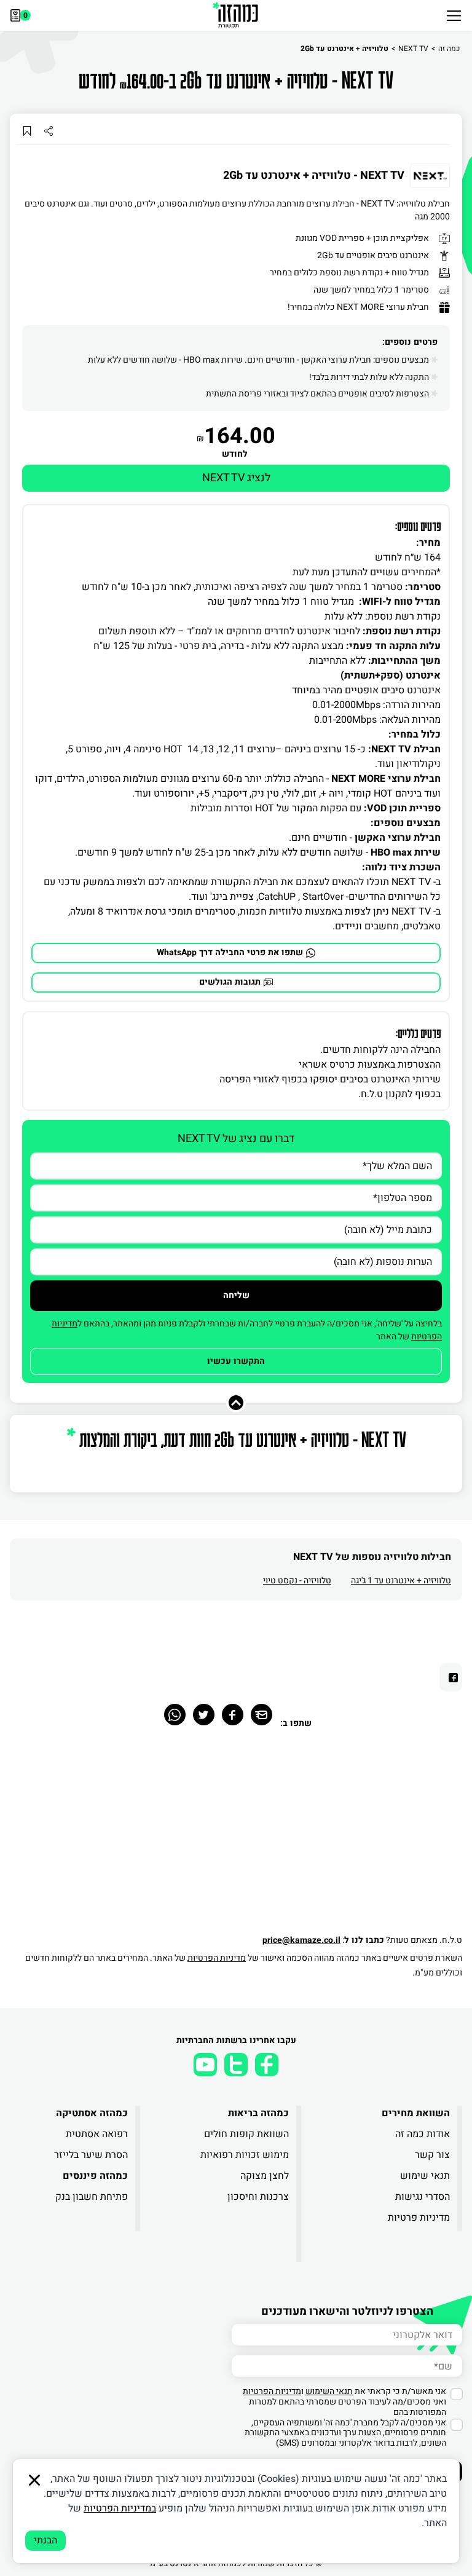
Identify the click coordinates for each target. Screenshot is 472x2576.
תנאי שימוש (425, 2176)
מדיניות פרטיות (419, 2218)
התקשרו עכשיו (236, 1361)
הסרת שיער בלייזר (91, 2155)
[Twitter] (204, 1715)
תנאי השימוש (329, 2391)
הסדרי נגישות (423, 2197)
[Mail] (262, 1715)
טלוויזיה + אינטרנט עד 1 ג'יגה (401, 1581)
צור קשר (432, 2155)
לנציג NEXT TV (236, 478)
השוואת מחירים (416, 2113)
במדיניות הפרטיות (120, 2508)
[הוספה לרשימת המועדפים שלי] (27, 131)
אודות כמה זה (423, 2134)
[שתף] (48, 131)
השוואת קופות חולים (246, 2134)
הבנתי (45, 2540)
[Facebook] (233, 1715)
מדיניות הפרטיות (217, 1958)
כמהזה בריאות (258, 2113)
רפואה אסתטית (97, 2134)
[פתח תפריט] (454, 15)
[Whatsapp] (175, 1715)
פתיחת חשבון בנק (92, 2197)
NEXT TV (413, 49)
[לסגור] (34, 2480)
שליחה (236, 1295)
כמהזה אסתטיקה (92, 2113)
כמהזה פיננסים (95, 2176)
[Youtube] (205, 2065)
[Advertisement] (236, 1838)
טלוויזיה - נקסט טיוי (297, 1581)
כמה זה (449, 49)
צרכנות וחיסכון (258, 2197)
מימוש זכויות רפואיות (245, 2155)
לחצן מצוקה (265, 2176)
